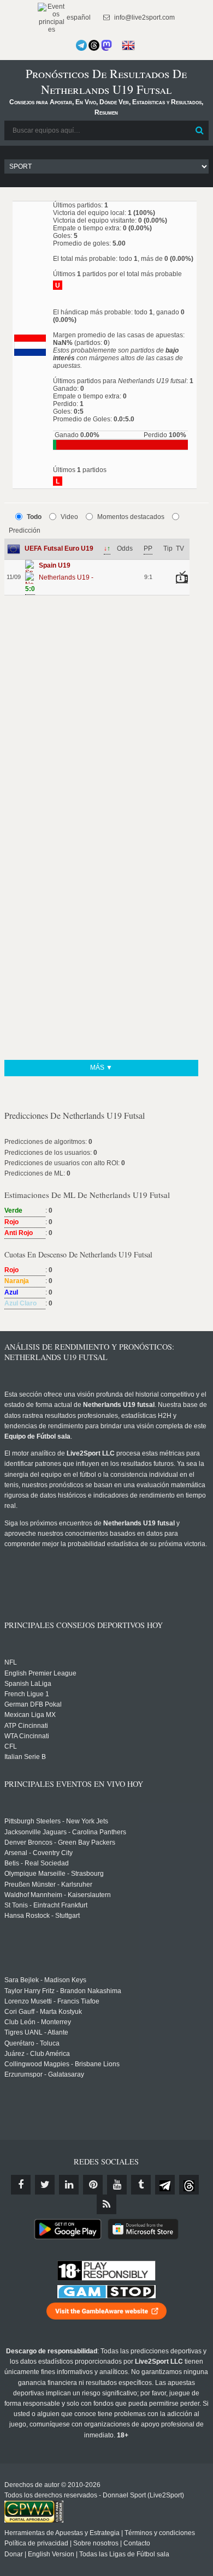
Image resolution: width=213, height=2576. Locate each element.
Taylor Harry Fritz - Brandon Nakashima (63, 1991)
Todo (34, 517)
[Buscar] (199, 130)
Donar (14, 2554)
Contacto (137, 2543)
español (78, 17)
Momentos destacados (131, 517)
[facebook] (21, 2185)
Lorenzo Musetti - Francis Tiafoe (52, 2001)
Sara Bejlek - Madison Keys (45, 1980)
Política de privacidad (36, 2543)
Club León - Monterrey (38, 2022)
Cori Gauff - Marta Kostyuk (43, 2012)
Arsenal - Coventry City (39, 1853)
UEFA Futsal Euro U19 (59, 548)
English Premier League (40, 1673)
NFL (11, 1662)
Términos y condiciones (160, 2533)
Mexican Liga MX (30, 1715)
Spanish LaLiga (28, 1684)
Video (69, 517)
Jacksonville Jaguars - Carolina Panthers (65, 1832)
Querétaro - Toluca (32, 2043)
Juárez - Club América (37, 2054)
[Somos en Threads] (94, 45)
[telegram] (165, 2185)
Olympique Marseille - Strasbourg (54, 1874)
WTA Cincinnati (27, 1736)
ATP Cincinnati (26, 1726)
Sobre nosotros (96, 2543)
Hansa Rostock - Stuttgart (42, 1916)
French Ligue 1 (27, 1694)
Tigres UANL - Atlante (36, 2032)
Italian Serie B (25, 1757)
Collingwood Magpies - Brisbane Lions (62, 2064)
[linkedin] (69, 2185)
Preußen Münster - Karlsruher (48, 1885)
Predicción (25, 530)
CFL (11, 1746)
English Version (51, 2554)
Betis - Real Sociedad (37, 1863)
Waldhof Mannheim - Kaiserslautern (58, 1895)
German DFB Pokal (33, 1704)
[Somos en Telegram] (81, 45)
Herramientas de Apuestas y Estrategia (62, 2533)
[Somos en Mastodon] (106, 45)
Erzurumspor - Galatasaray (44, 2074)
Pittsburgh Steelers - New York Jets (56, 1821)
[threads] (189, 2185)
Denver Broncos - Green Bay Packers (60, 1842)
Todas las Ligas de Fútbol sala (124, 2554)
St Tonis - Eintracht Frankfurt (46, 1905)
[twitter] (45, 2185)
